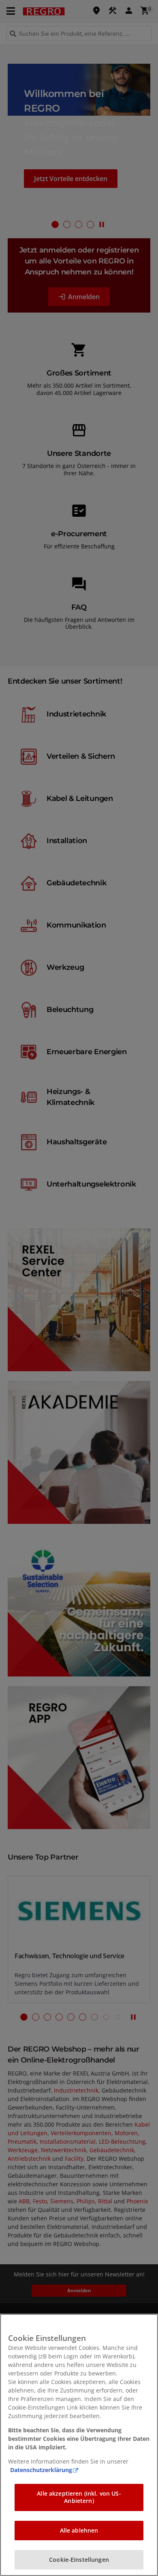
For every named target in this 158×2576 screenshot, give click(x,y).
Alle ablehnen (79, 2530)
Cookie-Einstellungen (79, 2560)
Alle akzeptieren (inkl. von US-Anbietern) (79, 2497)
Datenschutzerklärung (41, 2470)
